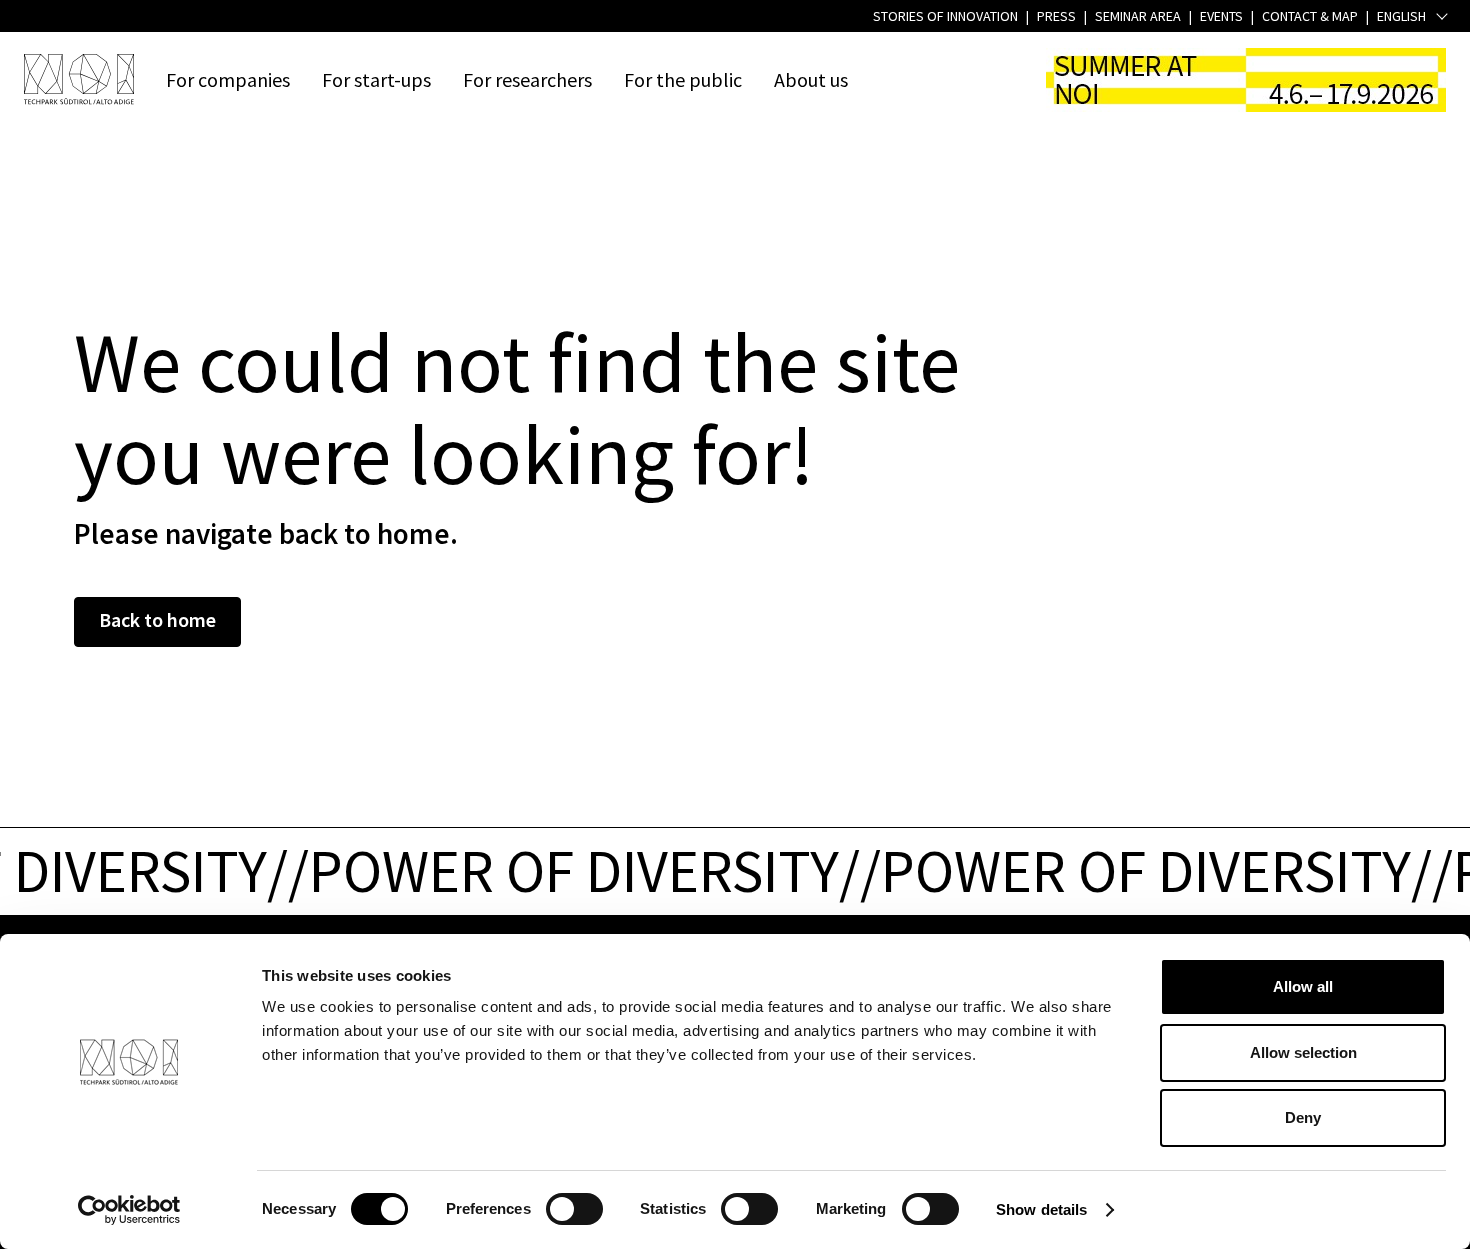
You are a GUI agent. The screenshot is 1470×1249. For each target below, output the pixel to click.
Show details (1041, 1209)
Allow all (1303, 986)
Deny (1303, 1117)
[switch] (574, 1209)
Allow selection (1303, 1052)
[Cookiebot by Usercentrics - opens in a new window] (129, 1210)
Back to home (157, 619)
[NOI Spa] (79, 79)
